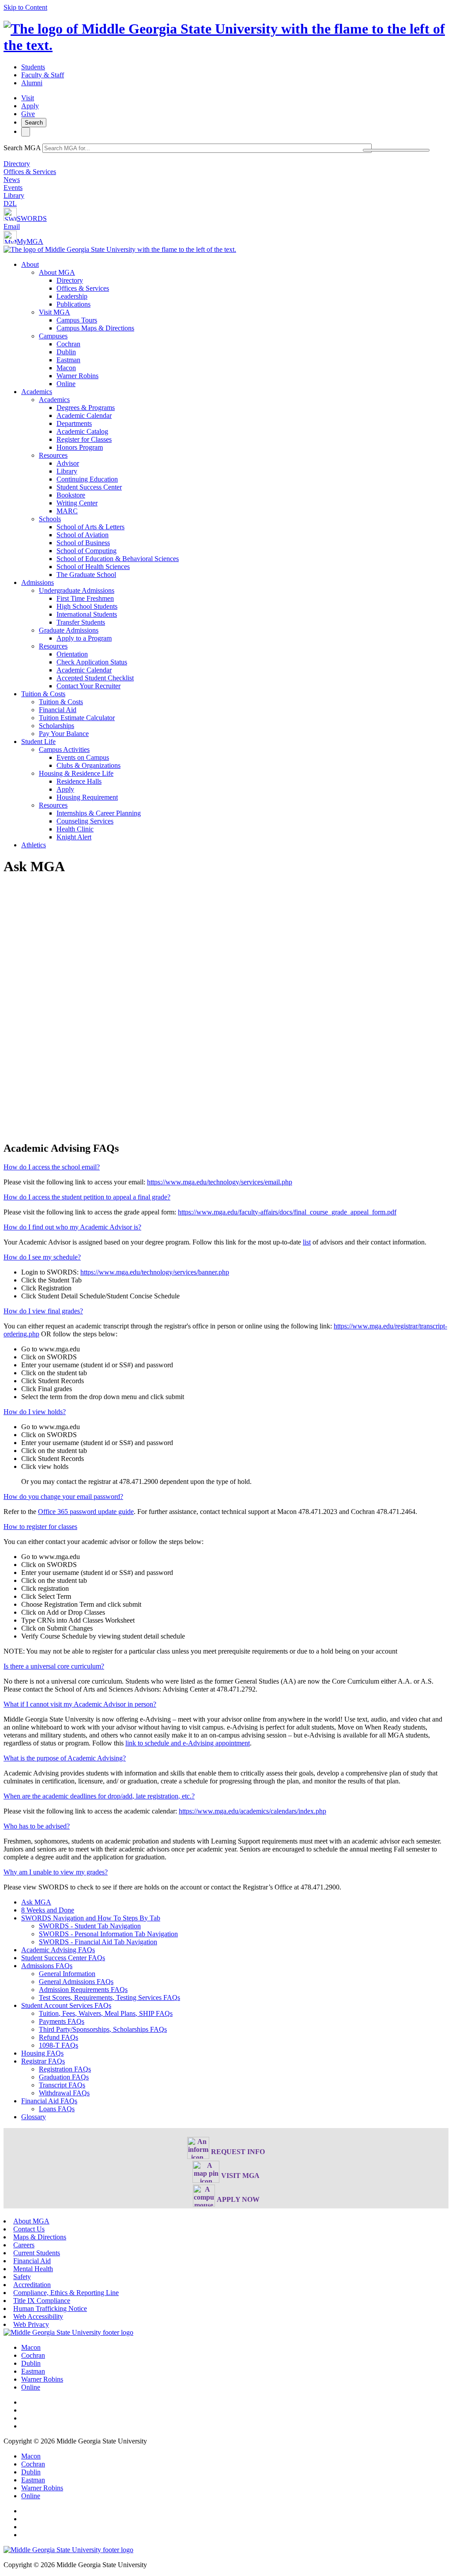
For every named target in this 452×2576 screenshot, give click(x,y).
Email (12, 226)
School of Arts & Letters (90, 527)
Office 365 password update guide (86, 1512)
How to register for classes (40, 1527)
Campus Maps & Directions (95, 328)
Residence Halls (79, 781)
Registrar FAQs (43, 2061)
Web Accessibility (38, 2316)
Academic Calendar (84, 415)
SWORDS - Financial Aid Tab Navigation (98, 1942)
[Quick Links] (26, 132)
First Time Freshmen (85, 598)
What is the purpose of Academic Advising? (65, 1758)
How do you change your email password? (63, 1497)
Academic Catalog (82, 431)
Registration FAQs (65, 2069)
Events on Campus (83, 757)
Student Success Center (89, 487)
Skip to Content (25, 7)
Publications (73, 304)
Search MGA (22, 148)
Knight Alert (74, 837)
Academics (37, 392)
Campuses (53, 336)
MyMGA (30, 241)
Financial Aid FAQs (49, 2101)
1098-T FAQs (58, 2045)
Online (66, 384)
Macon (66, 368)
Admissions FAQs (47, 1966)
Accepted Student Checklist (95, 678)
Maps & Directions (40, 2237)
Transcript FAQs (62, 2085)
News (12, 180)
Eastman (68, 360)
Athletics (34, 845)
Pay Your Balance (64, 734)
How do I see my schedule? (42, 1257)
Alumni (32, 83)
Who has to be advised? (37, 1826)
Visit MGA (55, 312)
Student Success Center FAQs (63, 1958)
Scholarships (56, 726)
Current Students (37, 2253)
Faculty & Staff (43, 75)
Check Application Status (92, 662)
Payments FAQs (62, 2021)
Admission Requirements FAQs (83, 1990)
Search (34, 123)
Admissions (38, 582)
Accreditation (32, 2285)
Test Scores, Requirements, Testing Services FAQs (109, 1997)
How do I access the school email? (52, 1167)
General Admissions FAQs (76, 1982)
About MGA (57, 272)
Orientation (72, 654)
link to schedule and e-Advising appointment (188, 1743)
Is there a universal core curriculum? (54, 1666)
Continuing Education (87, 479)
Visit (28, 98)
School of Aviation (83, 535)
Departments (74, 423)
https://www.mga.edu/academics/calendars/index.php (252, 1811)
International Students (87, 614)
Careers (24, 2245)
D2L (10, 203)
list (307, 1242)
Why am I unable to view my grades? (56, 1872)
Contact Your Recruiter (89, 686)
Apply (30, 106)
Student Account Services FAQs (66, 2005)
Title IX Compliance (42, 2301)
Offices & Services (30, 172)
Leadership (72, 296)
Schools (50, 519)
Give (28, 114)
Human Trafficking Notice (50, 2309)
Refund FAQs (58, 2037)
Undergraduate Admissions (77, 590)
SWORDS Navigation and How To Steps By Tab (91, 1918)
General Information (67, 1974)
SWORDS (32, 218)
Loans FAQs (57, 2109)
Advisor (68, 463)
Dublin (66, 352)
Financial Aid (58, 710)
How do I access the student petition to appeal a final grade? (87, 1197)
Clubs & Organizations (89, 765)
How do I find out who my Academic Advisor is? (72, 1227)
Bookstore (71, 495)
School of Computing (87, 551)
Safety (22, 2277)
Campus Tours (77, 320)
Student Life (38, 742)
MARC (67, 511)
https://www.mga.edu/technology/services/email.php (220, 1182)
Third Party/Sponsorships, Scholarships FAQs (103, 2029)
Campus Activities (64, 749)
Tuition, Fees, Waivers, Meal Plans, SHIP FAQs (106, 2013)
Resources (53, 455)
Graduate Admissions (69, 630)
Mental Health (33, 2269)
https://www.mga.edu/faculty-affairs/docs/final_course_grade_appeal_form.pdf (287, 1212)
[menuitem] (235, 324)
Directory (17, 164)
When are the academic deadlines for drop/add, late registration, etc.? (99, 1796)
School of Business (83, 543)
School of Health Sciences (93, 567)
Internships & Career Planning (99, 813)
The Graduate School (86, 575)
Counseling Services (85, 821)
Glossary (34, 2117)
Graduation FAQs (64, 2077)
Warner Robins (77, 376)
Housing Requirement (87, 797)
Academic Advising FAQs (58, 1950)
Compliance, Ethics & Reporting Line (66, 2293)
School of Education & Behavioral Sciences (118, 559)
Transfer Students (81, 622)
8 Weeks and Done (48, 1910)
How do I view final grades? (43, 1311)
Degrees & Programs (86, 408)
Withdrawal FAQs (64, 2093)
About (30, 264)
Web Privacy (31, 2324)
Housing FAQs (42, 2053)
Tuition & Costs (43, 694)
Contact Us (29, 2229)
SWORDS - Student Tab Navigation (90, 1926)
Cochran (68, 344)
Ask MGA (36, 1902)
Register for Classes (84, 439)
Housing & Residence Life (76, 773)
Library (14, 195)
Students (33, 67)
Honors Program (80, 447)
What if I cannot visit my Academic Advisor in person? (80, 1704)
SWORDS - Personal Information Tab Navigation (108, 1934)
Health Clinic (75, 829)
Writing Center (77, 503)
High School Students (87, 606)
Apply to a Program (84, 638)
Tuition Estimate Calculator (77, 718)
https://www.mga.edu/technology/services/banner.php (155, 1272)
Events (13, 188)
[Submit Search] (396, 150)
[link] (68, 2332)
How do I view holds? (35, 1412)
